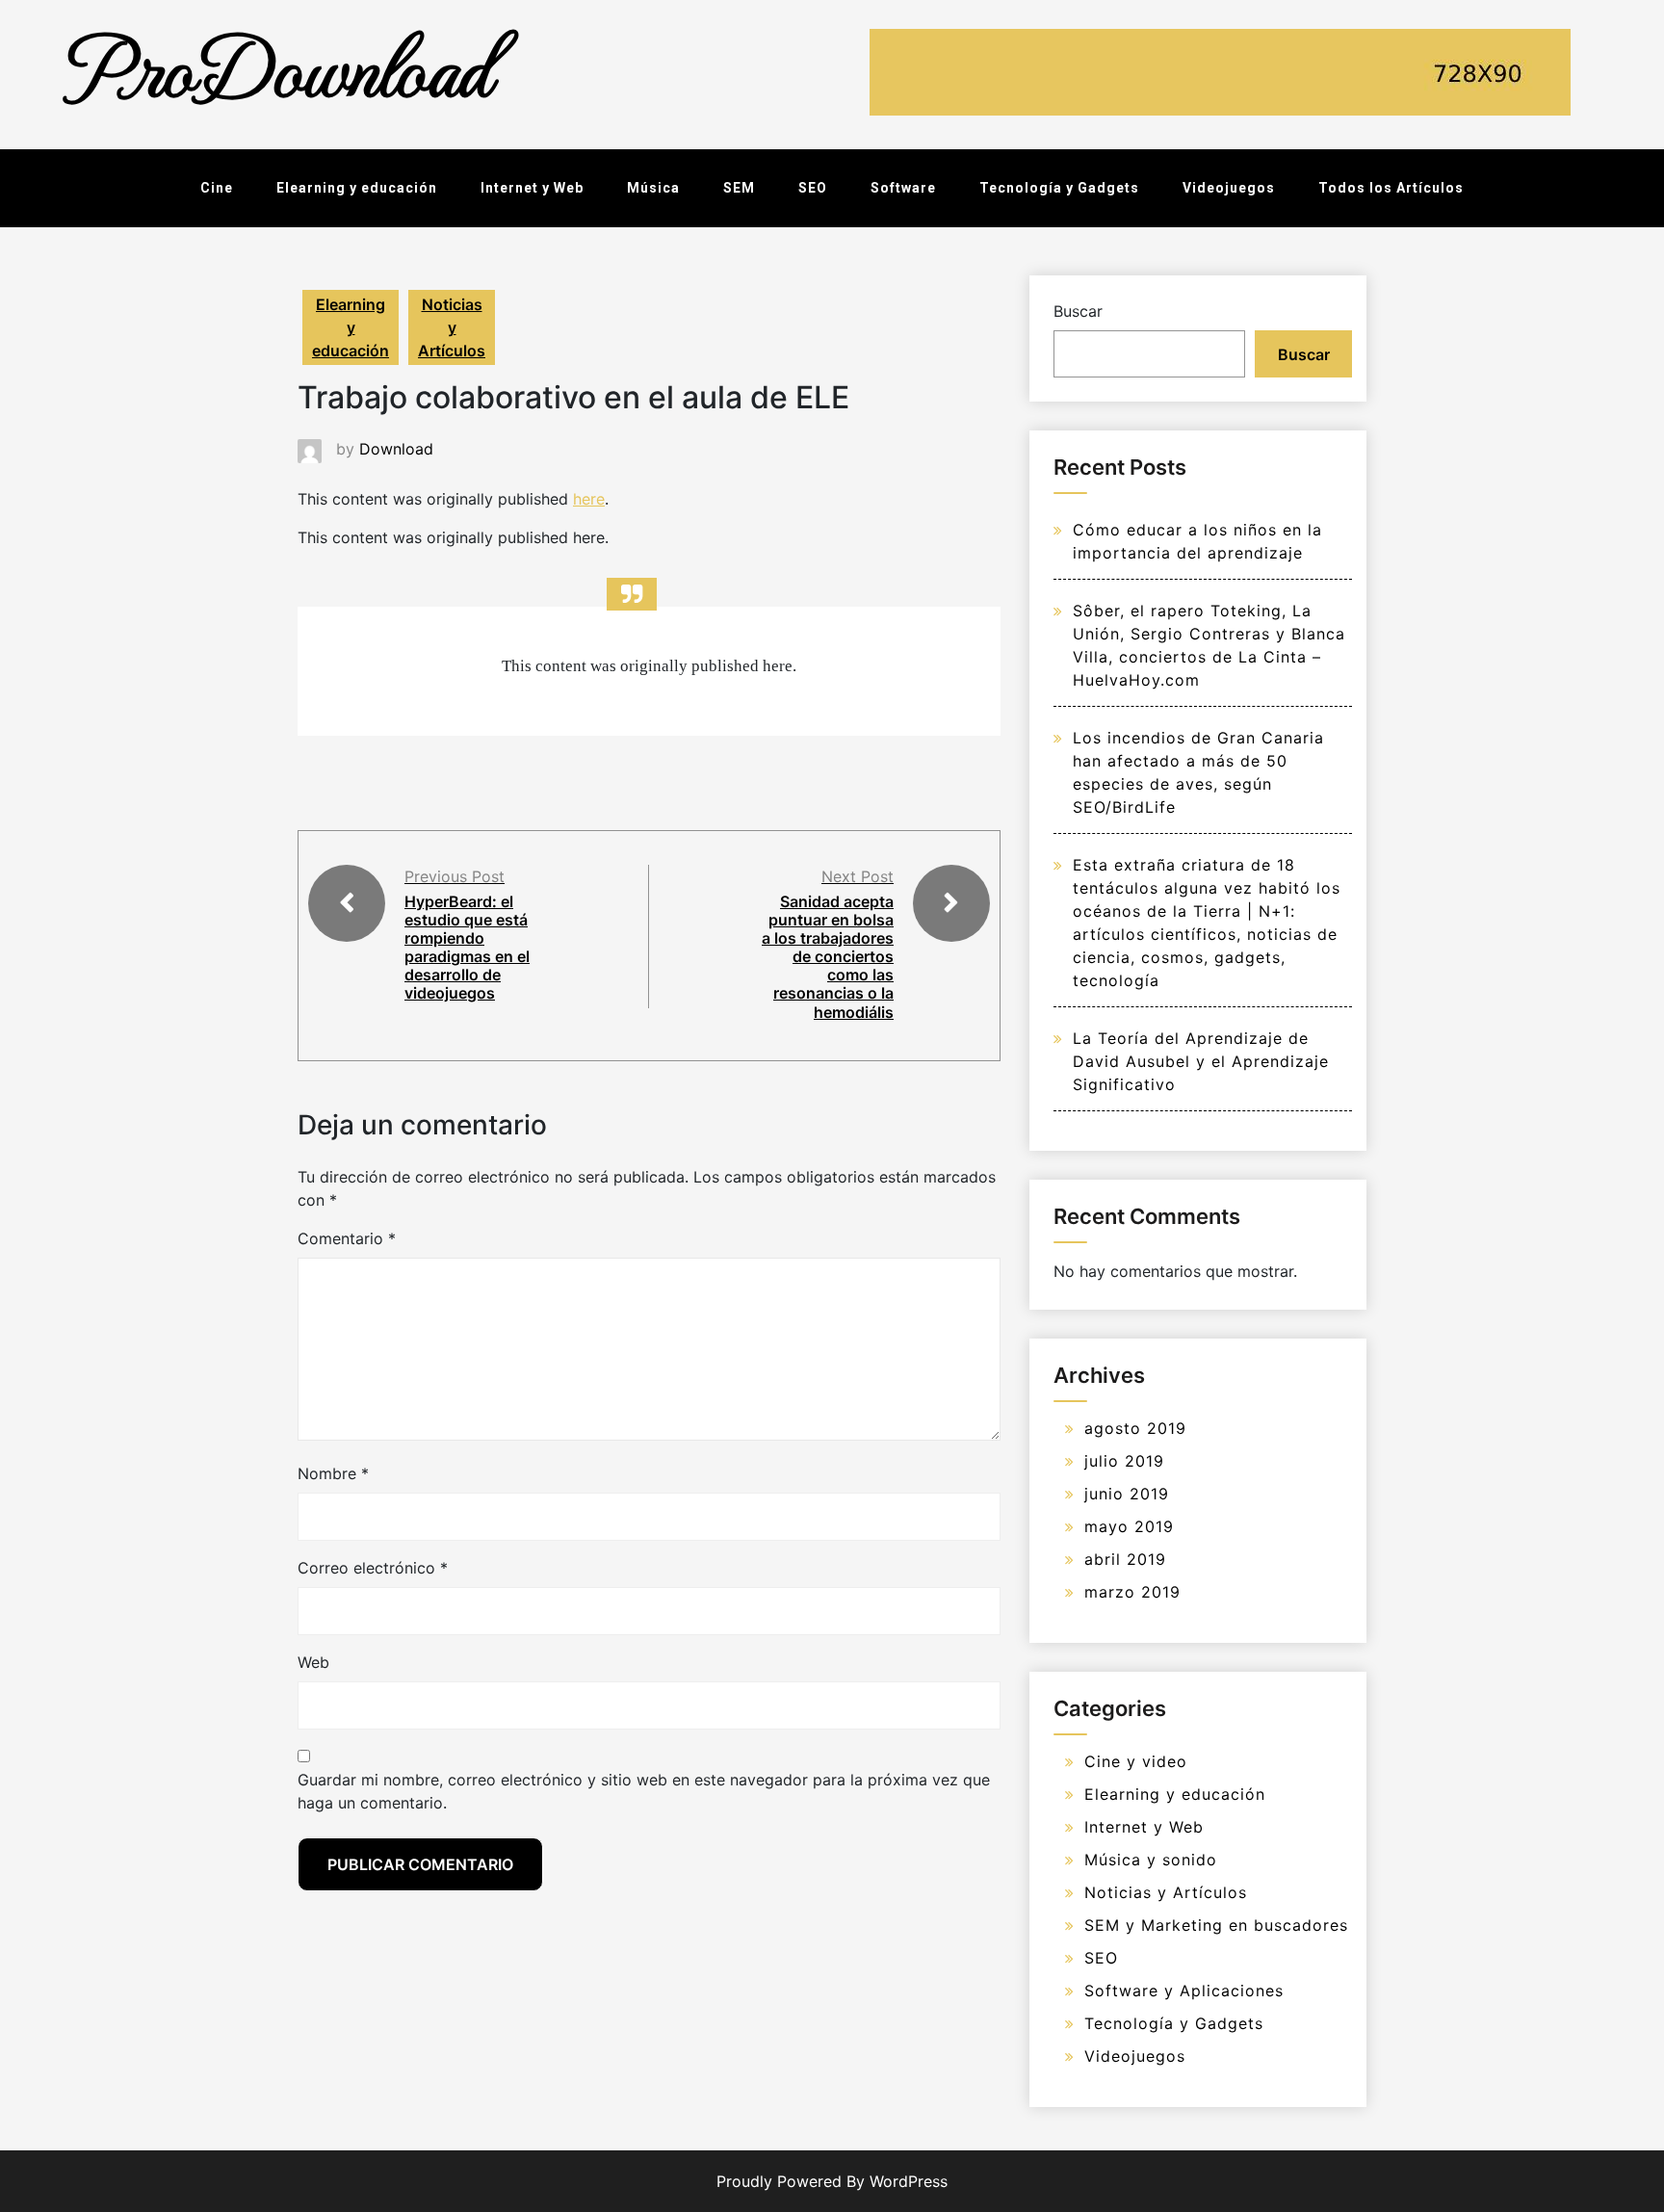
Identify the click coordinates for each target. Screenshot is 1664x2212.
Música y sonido (1151, 1860)
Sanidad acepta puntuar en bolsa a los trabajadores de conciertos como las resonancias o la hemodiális (828, 957)
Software (903, 188)
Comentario (347, 1238)
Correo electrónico (373, 1568)
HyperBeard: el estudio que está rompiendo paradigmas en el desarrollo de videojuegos (467, 948)
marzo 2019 (1132, 1592)
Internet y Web (532, 188)
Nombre (333, 1473)
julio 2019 (1124, 1461)
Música (653, 188)
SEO (813, 188)
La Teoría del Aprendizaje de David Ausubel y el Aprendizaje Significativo (1201, 1061)
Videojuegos (1229, 188)
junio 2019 (1127, 1494)
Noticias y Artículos (452, 327)
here (589, 499)
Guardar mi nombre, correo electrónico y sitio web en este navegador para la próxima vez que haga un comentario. (644, 1791)
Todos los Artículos (1391, 188)
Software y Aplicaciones (1184, 1991)
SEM (739, 188)
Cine (217, 188)
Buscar (1078, 311)
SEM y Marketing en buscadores (1216, 1925)
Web (313, 1662)
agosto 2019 (1135, 1428)
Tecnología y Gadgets (1059, 188)
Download (396, 449)
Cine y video (1136, 1761)
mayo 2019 (1129, 1526)
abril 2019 (1125, 1559)
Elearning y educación (357, 188)
